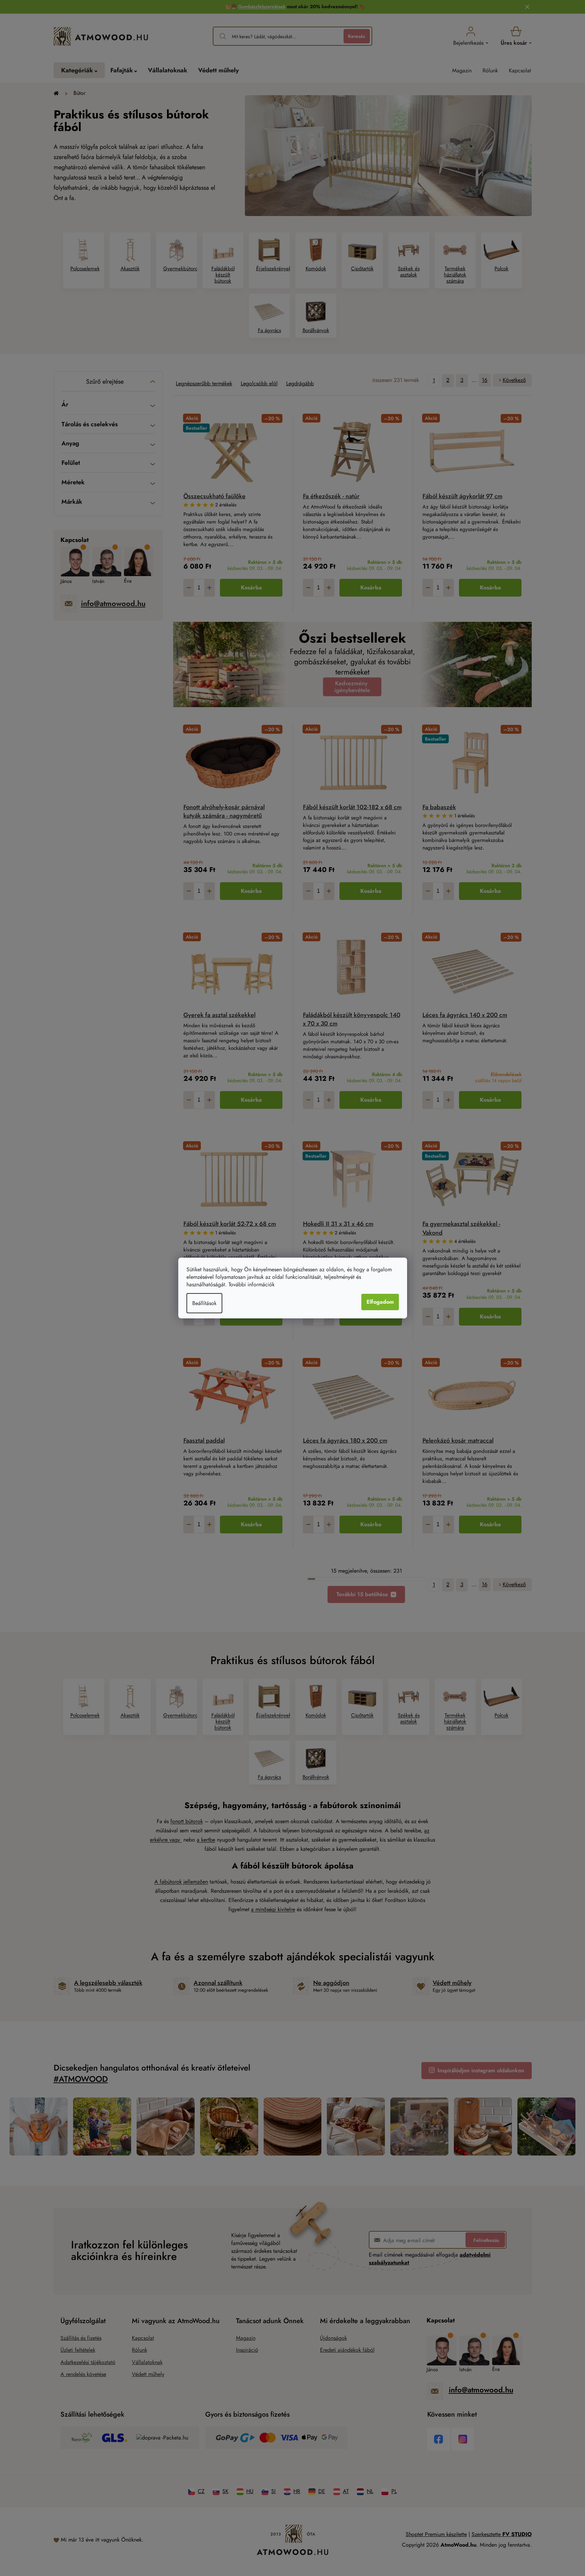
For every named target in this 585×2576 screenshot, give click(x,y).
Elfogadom (380, 1302)
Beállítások (204, 1303)
